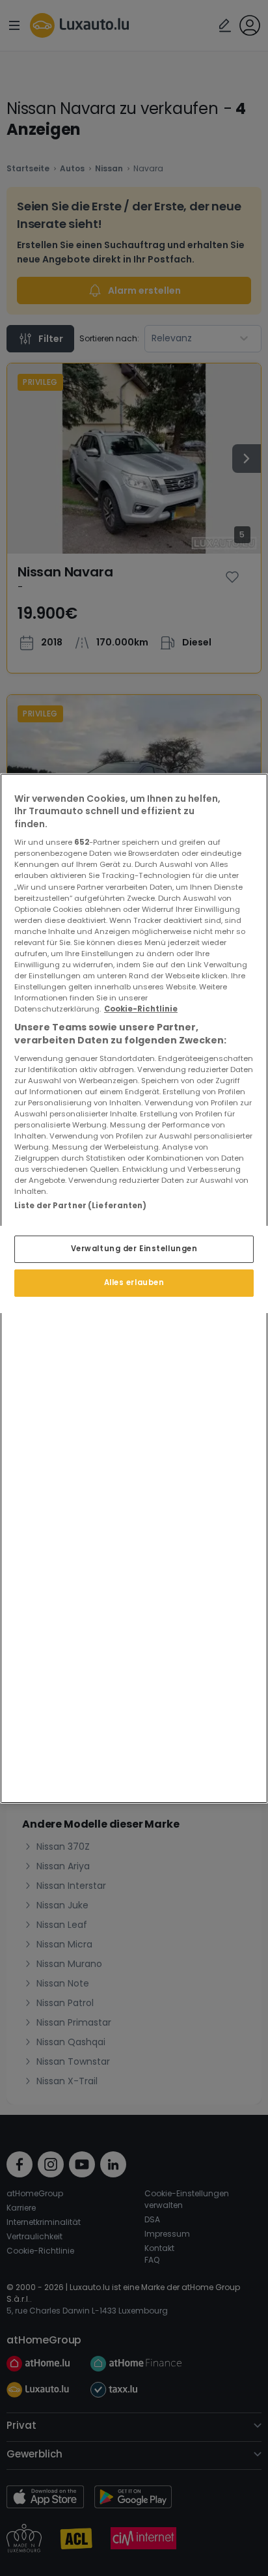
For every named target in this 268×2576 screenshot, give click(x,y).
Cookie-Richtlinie (141, 1009)
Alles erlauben (134, 1282)
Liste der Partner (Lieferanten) (81, 1206)
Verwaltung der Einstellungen (134, 1249)
